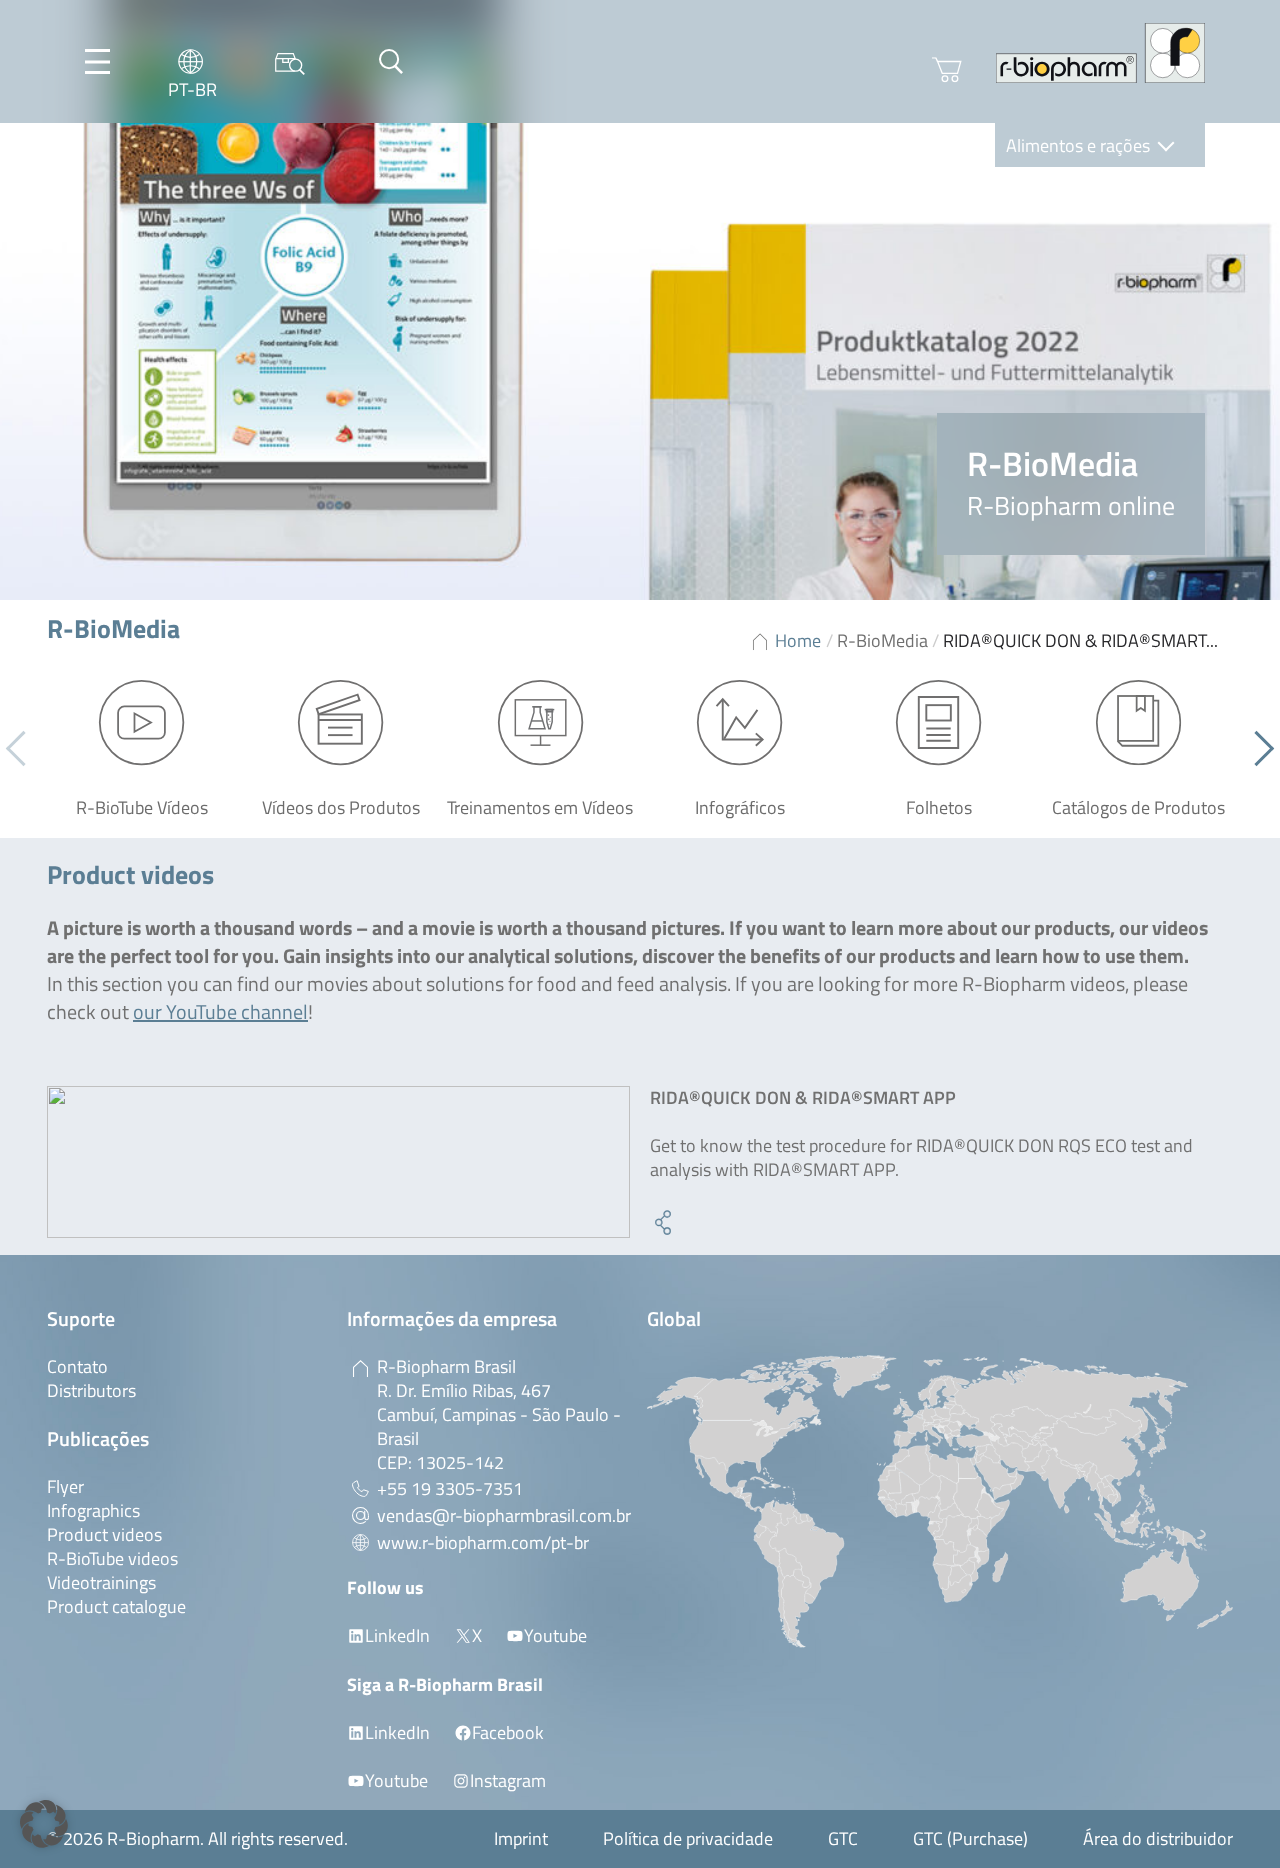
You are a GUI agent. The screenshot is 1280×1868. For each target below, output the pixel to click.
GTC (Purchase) (970, 1838)
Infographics (93, 1510)
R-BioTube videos (112, 1558)
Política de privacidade (688, 1838)
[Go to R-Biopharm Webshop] (947, 70)
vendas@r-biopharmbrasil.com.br (504, 1515)
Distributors (91, 1390)
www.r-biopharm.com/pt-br (483, 1542)
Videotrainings (101, 1582)
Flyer (65, 1486)
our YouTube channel (220, 1011)
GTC (843, 1838)
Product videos (104, 1534)
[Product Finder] (290, 61)
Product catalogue (116, 1606)
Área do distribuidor (1158, 1838)
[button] (1256, 748)
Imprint (521, 1838)
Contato (77, 1366)
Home (798, 640)
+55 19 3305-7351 (450, 1488)
